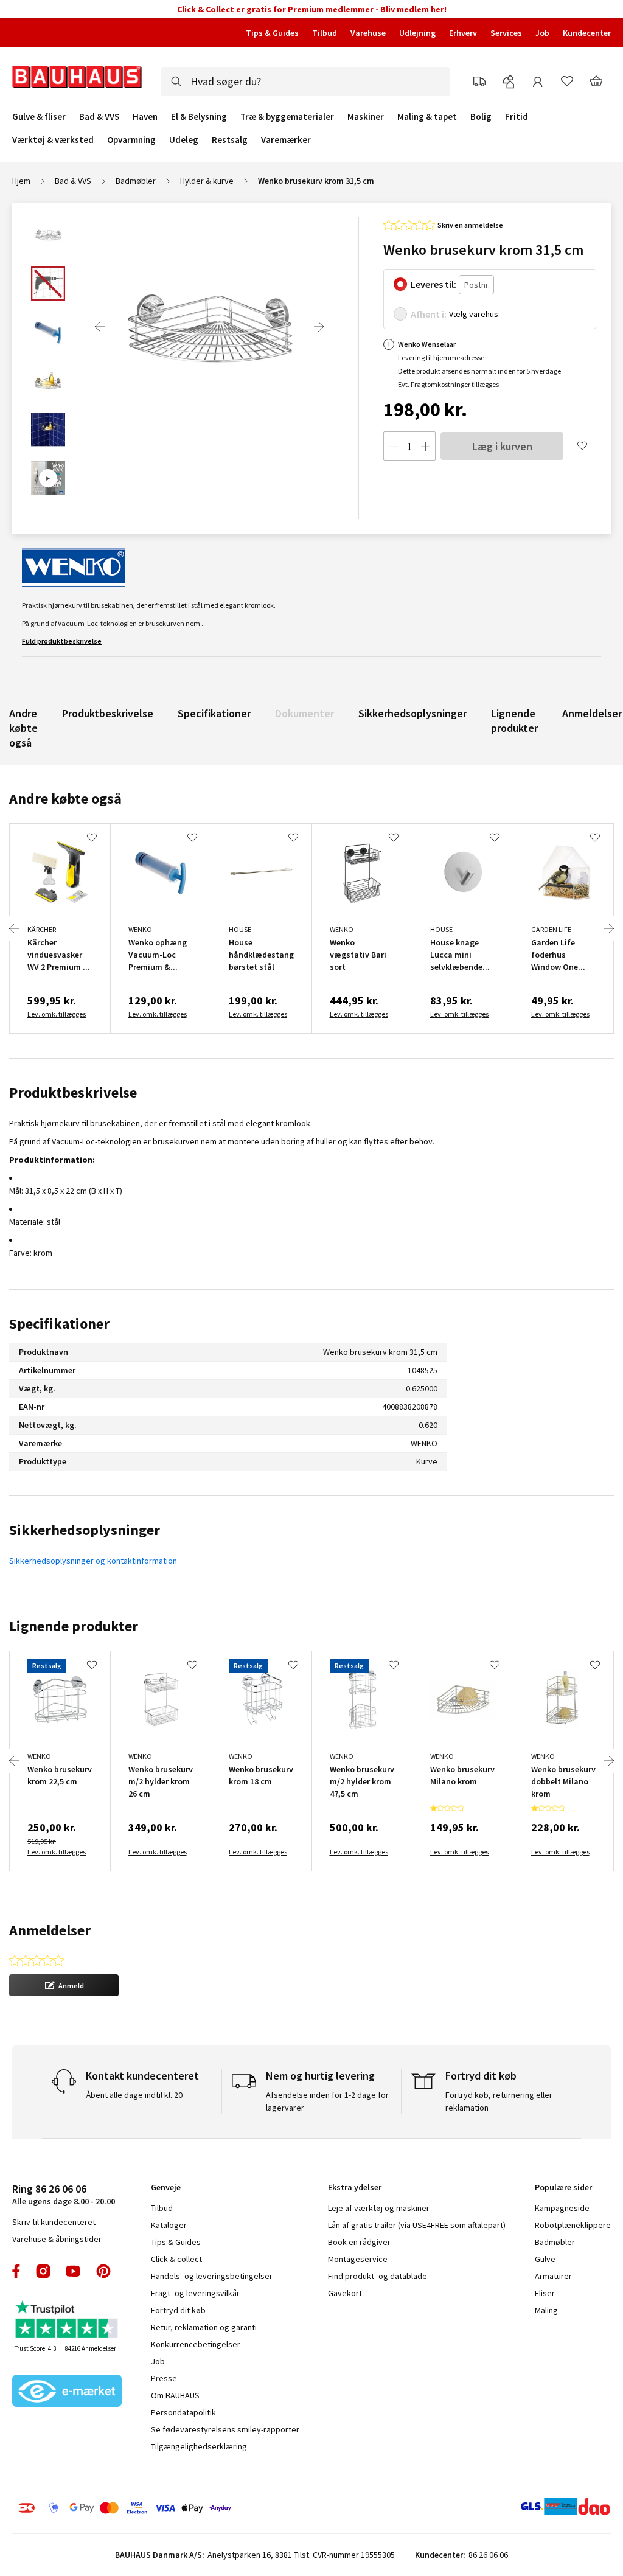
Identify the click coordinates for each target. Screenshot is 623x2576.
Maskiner (366, 117)
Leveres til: (433, 284)
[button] (64, 1985)
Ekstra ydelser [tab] (355, 2187)
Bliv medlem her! (413, 9)
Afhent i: (429, 314)
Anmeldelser (592, 713)
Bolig (481, 117)
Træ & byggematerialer (287, 117)
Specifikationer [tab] (59, 1324)
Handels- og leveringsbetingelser (212, 2276)
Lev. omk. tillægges (57, 1014)
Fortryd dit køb (178, 2310)
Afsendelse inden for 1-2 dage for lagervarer (327, 2101)
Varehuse (368, 33)
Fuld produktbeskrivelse (62, 641)
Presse (164, 2378)
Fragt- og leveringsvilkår (195, 2293)
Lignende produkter (514, 721)
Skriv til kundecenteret (54, 2222)
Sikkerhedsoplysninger (412, 713)
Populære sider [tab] (563, 2187)
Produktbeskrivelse (108, 713)
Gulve (545, 2259)
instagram (43, 2271)
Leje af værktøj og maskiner (379, 2208)
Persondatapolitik (183, 2412)
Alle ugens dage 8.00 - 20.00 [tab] (64, 2194)
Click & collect (176, 2259)
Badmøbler (136, 181)
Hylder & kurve (207, 181)
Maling (546, 2310)
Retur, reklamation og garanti (204, 2327)
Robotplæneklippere (573, 2225)
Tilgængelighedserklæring (199, 2446)
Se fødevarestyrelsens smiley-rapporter (225, 2429)
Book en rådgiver (359, 2242)
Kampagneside (562, 2208)
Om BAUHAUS (175, 2395)
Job (542, 33)
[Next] (319, 327)
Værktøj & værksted (53, 140)
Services (506, 33)
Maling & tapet (427, 117)
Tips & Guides (272, 33)
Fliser (545, 2293)
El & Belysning (199, 117)
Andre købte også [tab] (65, 799)
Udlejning (417, 33)
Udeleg (184, 140)
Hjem (21, 181)
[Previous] (100, 327)
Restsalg (230, 140)
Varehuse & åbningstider (57, 2239)
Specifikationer (214, 713)
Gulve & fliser (39, 117)
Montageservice (358, 2259)
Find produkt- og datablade (378, 2276)
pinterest (103, 2271)
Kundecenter (587, 33)
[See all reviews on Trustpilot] (67, 2321)
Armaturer (553, 2276)
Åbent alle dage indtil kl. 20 (134, 2095)
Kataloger (169, 2225)
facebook (17, 2271)
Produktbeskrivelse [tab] (73, 1092)
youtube (73, 2271)
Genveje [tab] (166, 2187)
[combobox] (305, 82)
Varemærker (286, 140)
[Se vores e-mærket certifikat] (67, 2392)
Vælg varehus (474, 314)
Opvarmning (131, 140)
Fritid (517, 117)
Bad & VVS (99, 117)
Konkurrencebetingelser (196, 2344)
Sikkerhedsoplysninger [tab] (85, 1530)
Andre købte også (23, 728)
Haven (145, 117)
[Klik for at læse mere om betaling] (147, 2508)
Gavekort (345, 2293)
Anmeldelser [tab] (50, 1930)
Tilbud (325, 33)
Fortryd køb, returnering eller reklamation (499, 2101)
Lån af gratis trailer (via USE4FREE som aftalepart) (417, 2225)
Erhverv (463, 33)
